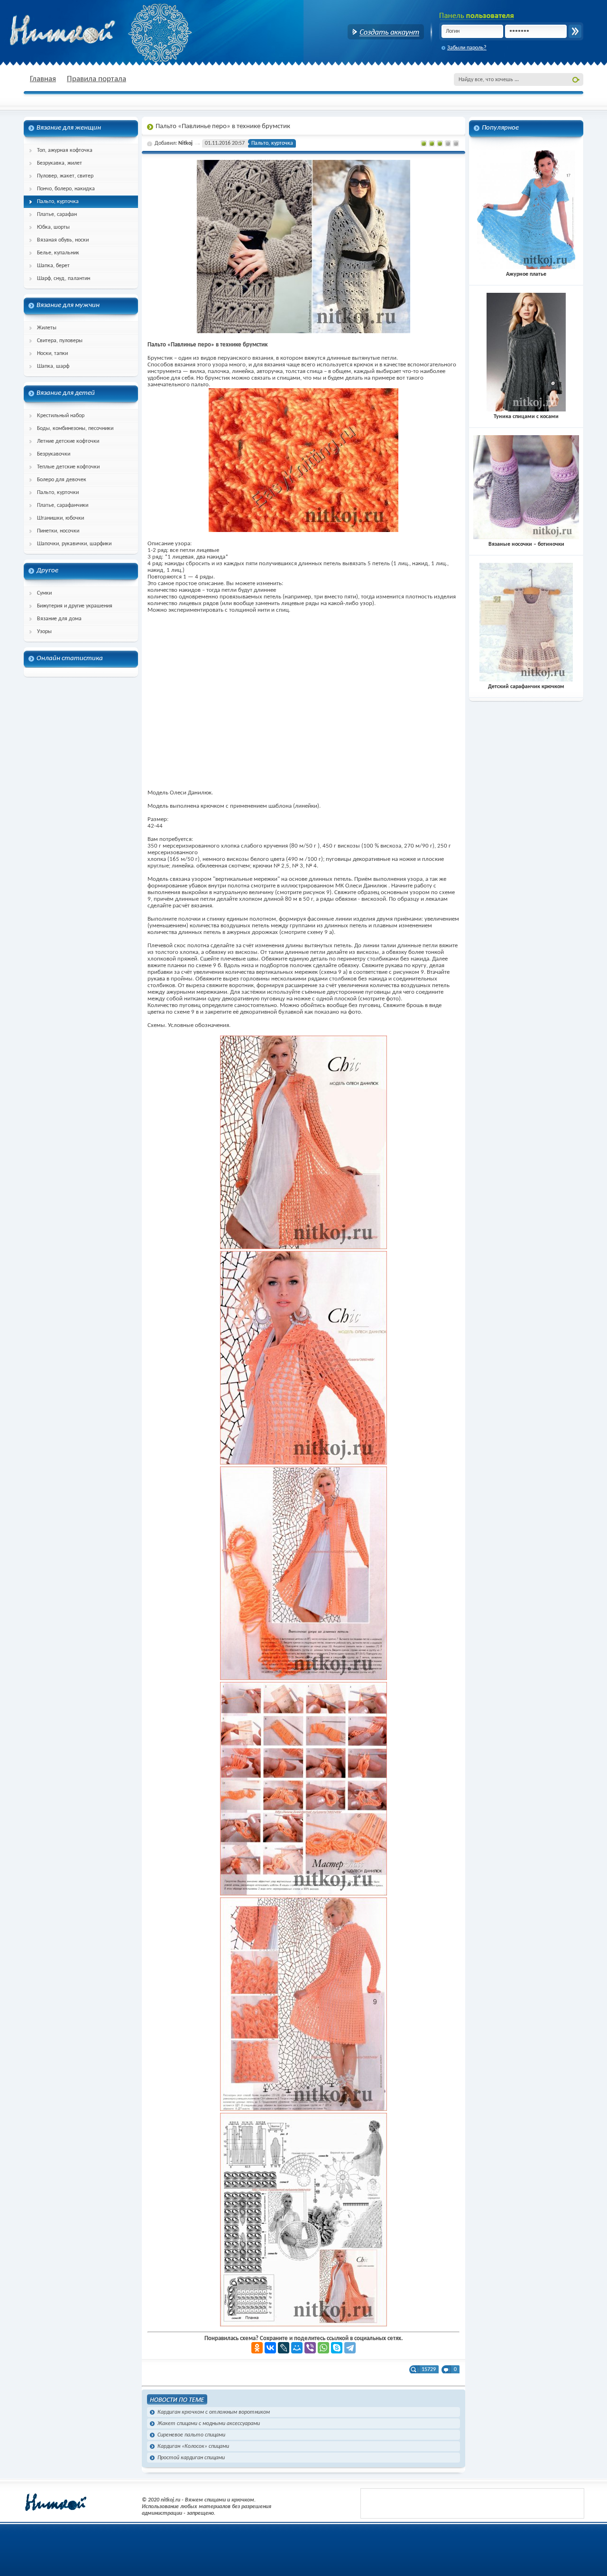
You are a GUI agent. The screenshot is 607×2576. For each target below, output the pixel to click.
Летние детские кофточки (68, 441)
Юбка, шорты (53, 227)
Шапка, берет (53, 266)
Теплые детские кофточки (68, 467)
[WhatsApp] (323, 2348)
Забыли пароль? (467, 48)
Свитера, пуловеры (60, 341)
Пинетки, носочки (58, 531)
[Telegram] (350, 2348)
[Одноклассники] (257, 2348)
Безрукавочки (54, 454)
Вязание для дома (59, 619)
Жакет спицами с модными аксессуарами (209, 2424)
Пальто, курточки (58, 493)
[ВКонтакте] (270, 2348)
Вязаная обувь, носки (63, 240)
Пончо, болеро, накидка (66, 189)
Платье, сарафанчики (63, 505)
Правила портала (97, 79)
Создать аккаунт (386, 32)
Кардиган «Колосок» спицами (193, 2446)
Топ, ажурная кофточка (65, 150)
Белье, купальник (58, 253)
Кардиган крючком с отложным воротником (214, 2412)
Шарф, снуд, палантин (64, 279)
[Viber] (310, 2348)
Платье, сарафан (57, 215)
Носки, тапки (52, 354)
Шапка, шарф (53, 366)
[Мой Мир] (297, 2348)
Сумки (44, 593)
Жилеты (47, 328)
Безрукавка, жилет (60, 163)
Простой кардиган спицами (191, 2458)
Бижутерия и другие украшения (75, 606)
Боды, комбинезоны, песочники (75, 429)
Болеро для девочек (62, 480)
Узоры (44, 632)
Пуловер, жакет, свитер (65, 176)
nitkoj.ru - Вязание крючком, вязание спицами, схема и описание (85, 31)
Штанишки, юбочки (60, 518)
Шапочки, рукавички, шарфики (74, 544)
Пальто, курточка (58, 202)
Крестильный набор (61, 416)
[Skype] (337, 2348)
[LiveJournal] (284, 2348)
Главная (43, 79)
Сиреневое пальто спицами (191, 2435)
